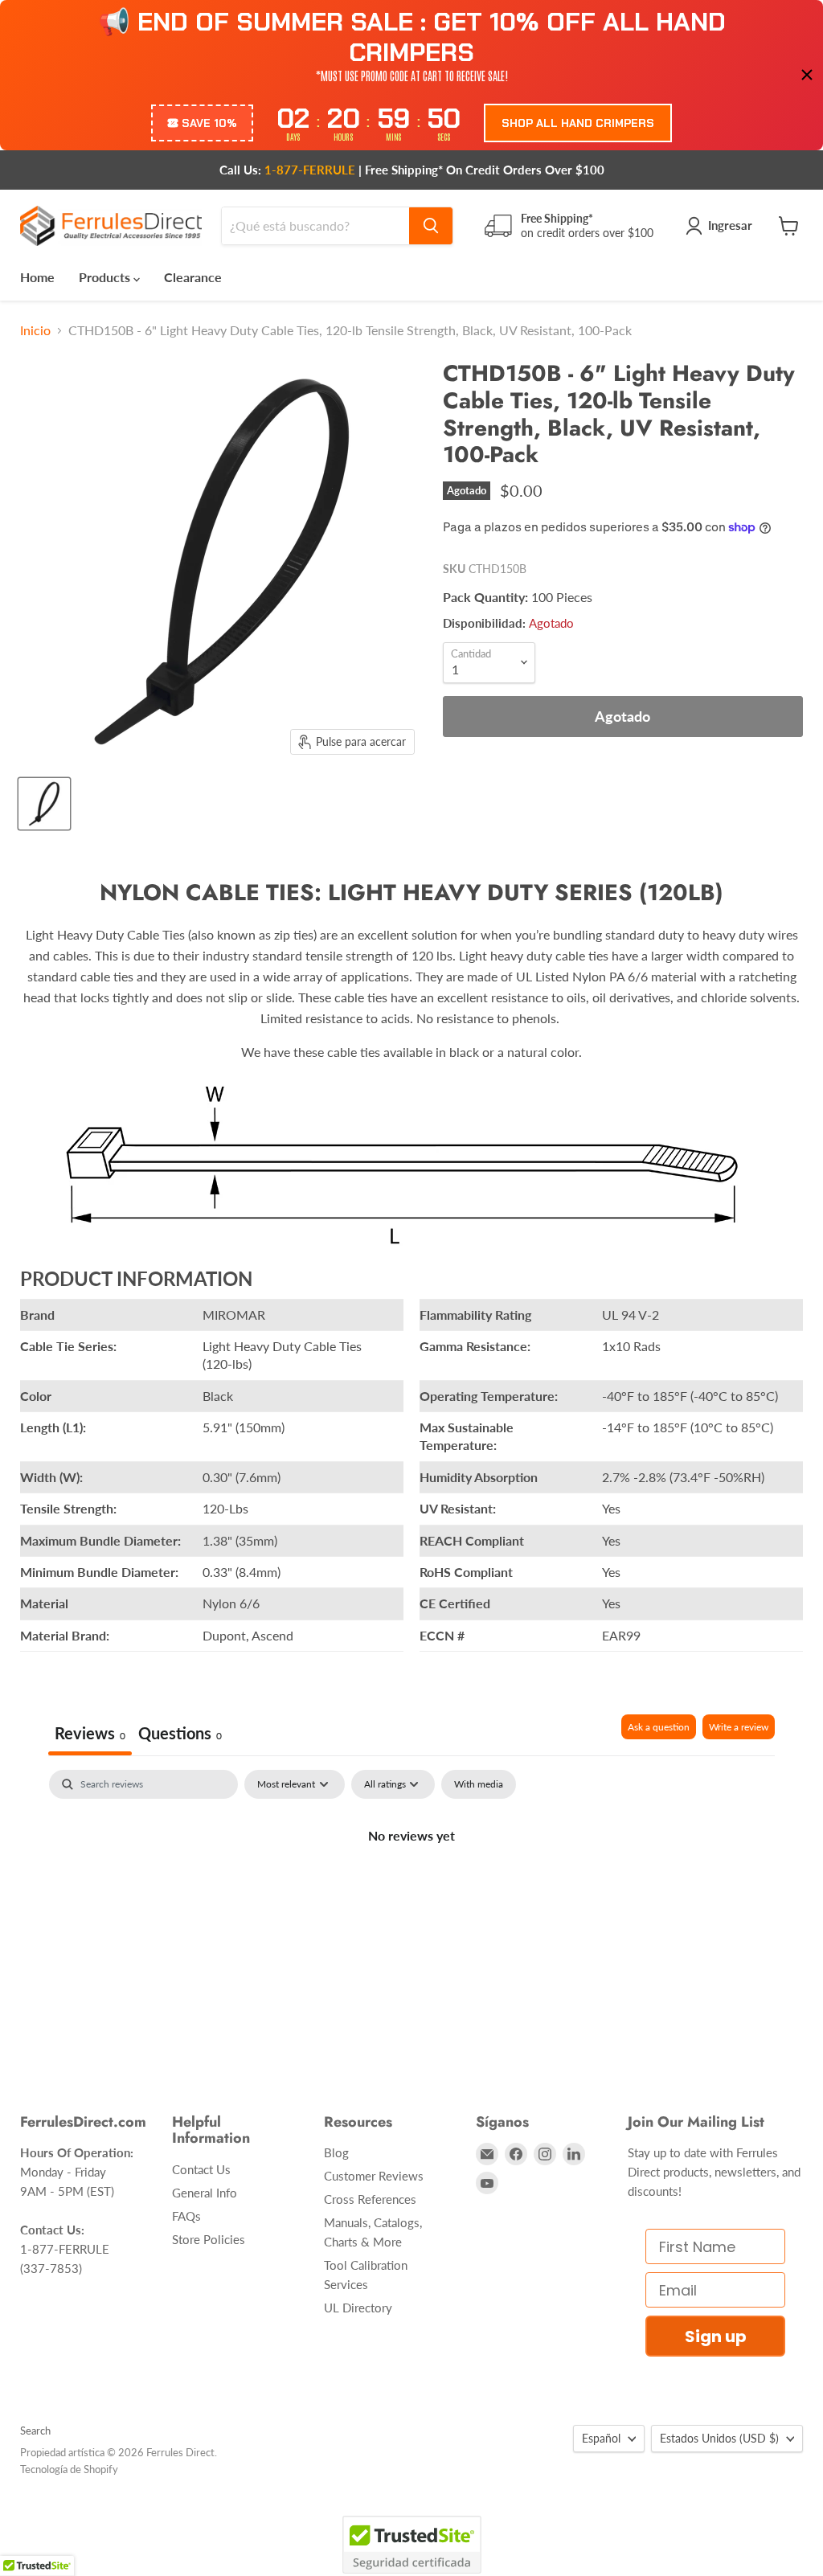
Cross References (370, 2199)
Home (37, 277)
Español (601, 2438)
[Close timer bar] (807, 75)
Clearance (193, 277)
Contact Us (201, 2169)
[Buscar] (431, 226)
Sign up (716, 2336)
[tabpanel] (411, 1890)
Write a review (739, 1727)
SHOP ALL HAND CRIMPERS (578, 123)
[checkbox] (479, 1784)
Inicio (35, 330)
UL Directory (358, 2308)
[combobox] (315, 226)
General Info (205, 2193)
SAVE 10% (209, 123)
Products (106, 277)
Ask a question (659, 1727)
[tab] (180, 1735)
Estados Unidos (719, 2438)
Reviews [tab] (90, 1733)
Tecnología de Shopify (69, 2469)
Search (35, 2431)
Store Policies (209, 2239)
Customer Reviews (374, 2176)
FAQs (186, 2216)
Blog (336, 2152)
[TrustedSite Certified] (412, 2545)
